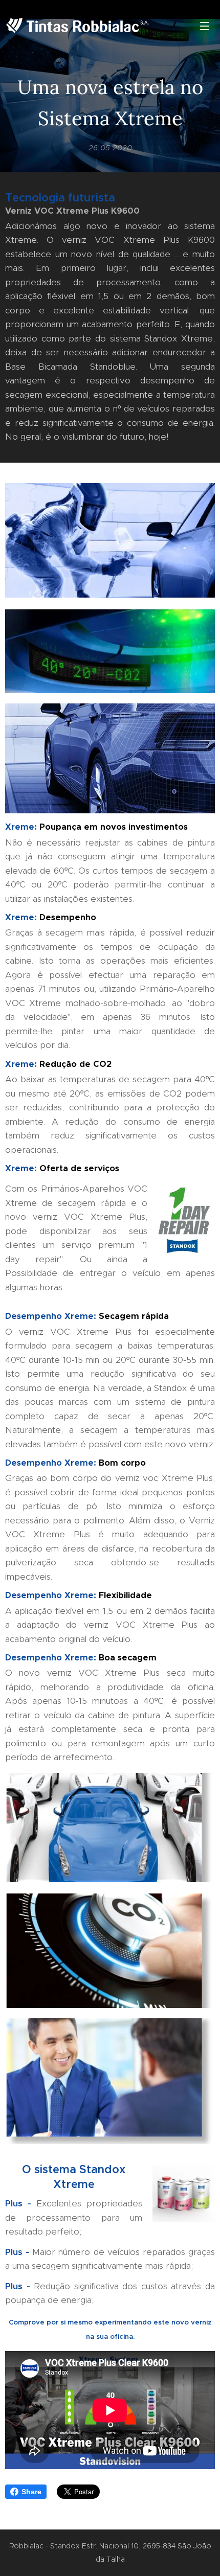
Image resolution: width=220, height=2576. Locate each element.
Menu (205, 26)
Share (31, 2492)
